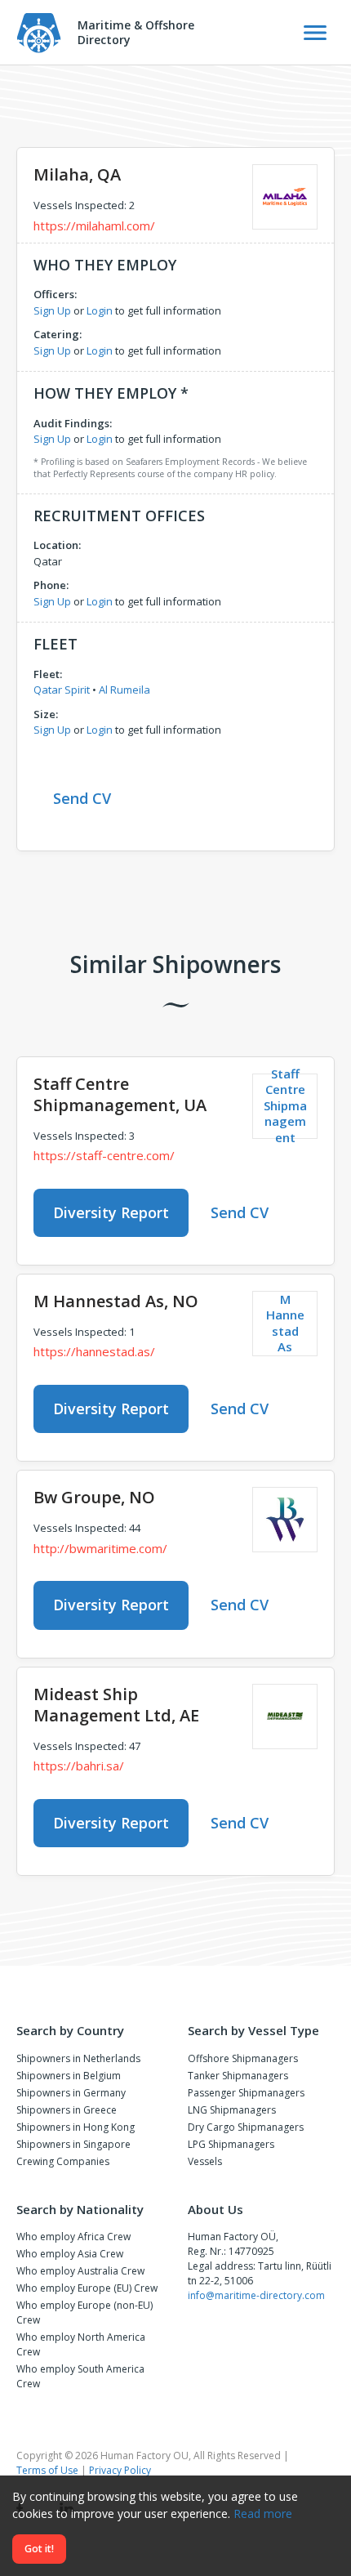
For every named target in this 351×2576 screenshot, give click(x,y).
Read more (263, 2513)
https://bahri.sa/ (79, 1766)
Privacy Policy (120, 2470)
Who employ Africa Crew (73, 2237)
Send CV (82, 798)
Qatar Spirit (62, 690)
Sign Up (52, 310)
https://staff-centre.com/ (104, 1155)
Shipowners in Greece (67, 2110)
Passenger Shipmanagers (246, 2093)
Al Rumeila (124, 690)
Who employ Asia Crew (70, 2254)
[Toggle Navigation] (315, 33)
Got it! (39, 2549)
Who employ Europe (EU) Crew (87, 2288)
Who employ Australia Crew (80, 2271)
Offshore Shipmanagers (243, 2058)
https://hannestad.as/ (94, 1351)
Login (100, 310)
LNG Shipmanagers (232, 2110)
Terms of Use (47, 2470)
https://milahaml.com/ (94, 225)
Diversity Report (111, 1212)
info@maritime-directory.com (256, 2295)
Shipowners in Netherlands (78, 2058)
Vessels (205, 2161)
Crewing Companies (63, 2161)
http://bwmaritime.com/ (100, 1548)
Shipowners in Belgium (69, 2076)
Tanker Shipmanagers (238, 2076)
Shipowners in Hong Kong (76, 2127)
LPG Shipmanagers (231, 2144)
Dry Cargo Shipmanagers (246, 2127)
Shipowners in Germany (71, 2093)
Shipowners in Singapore (73, 2144)
